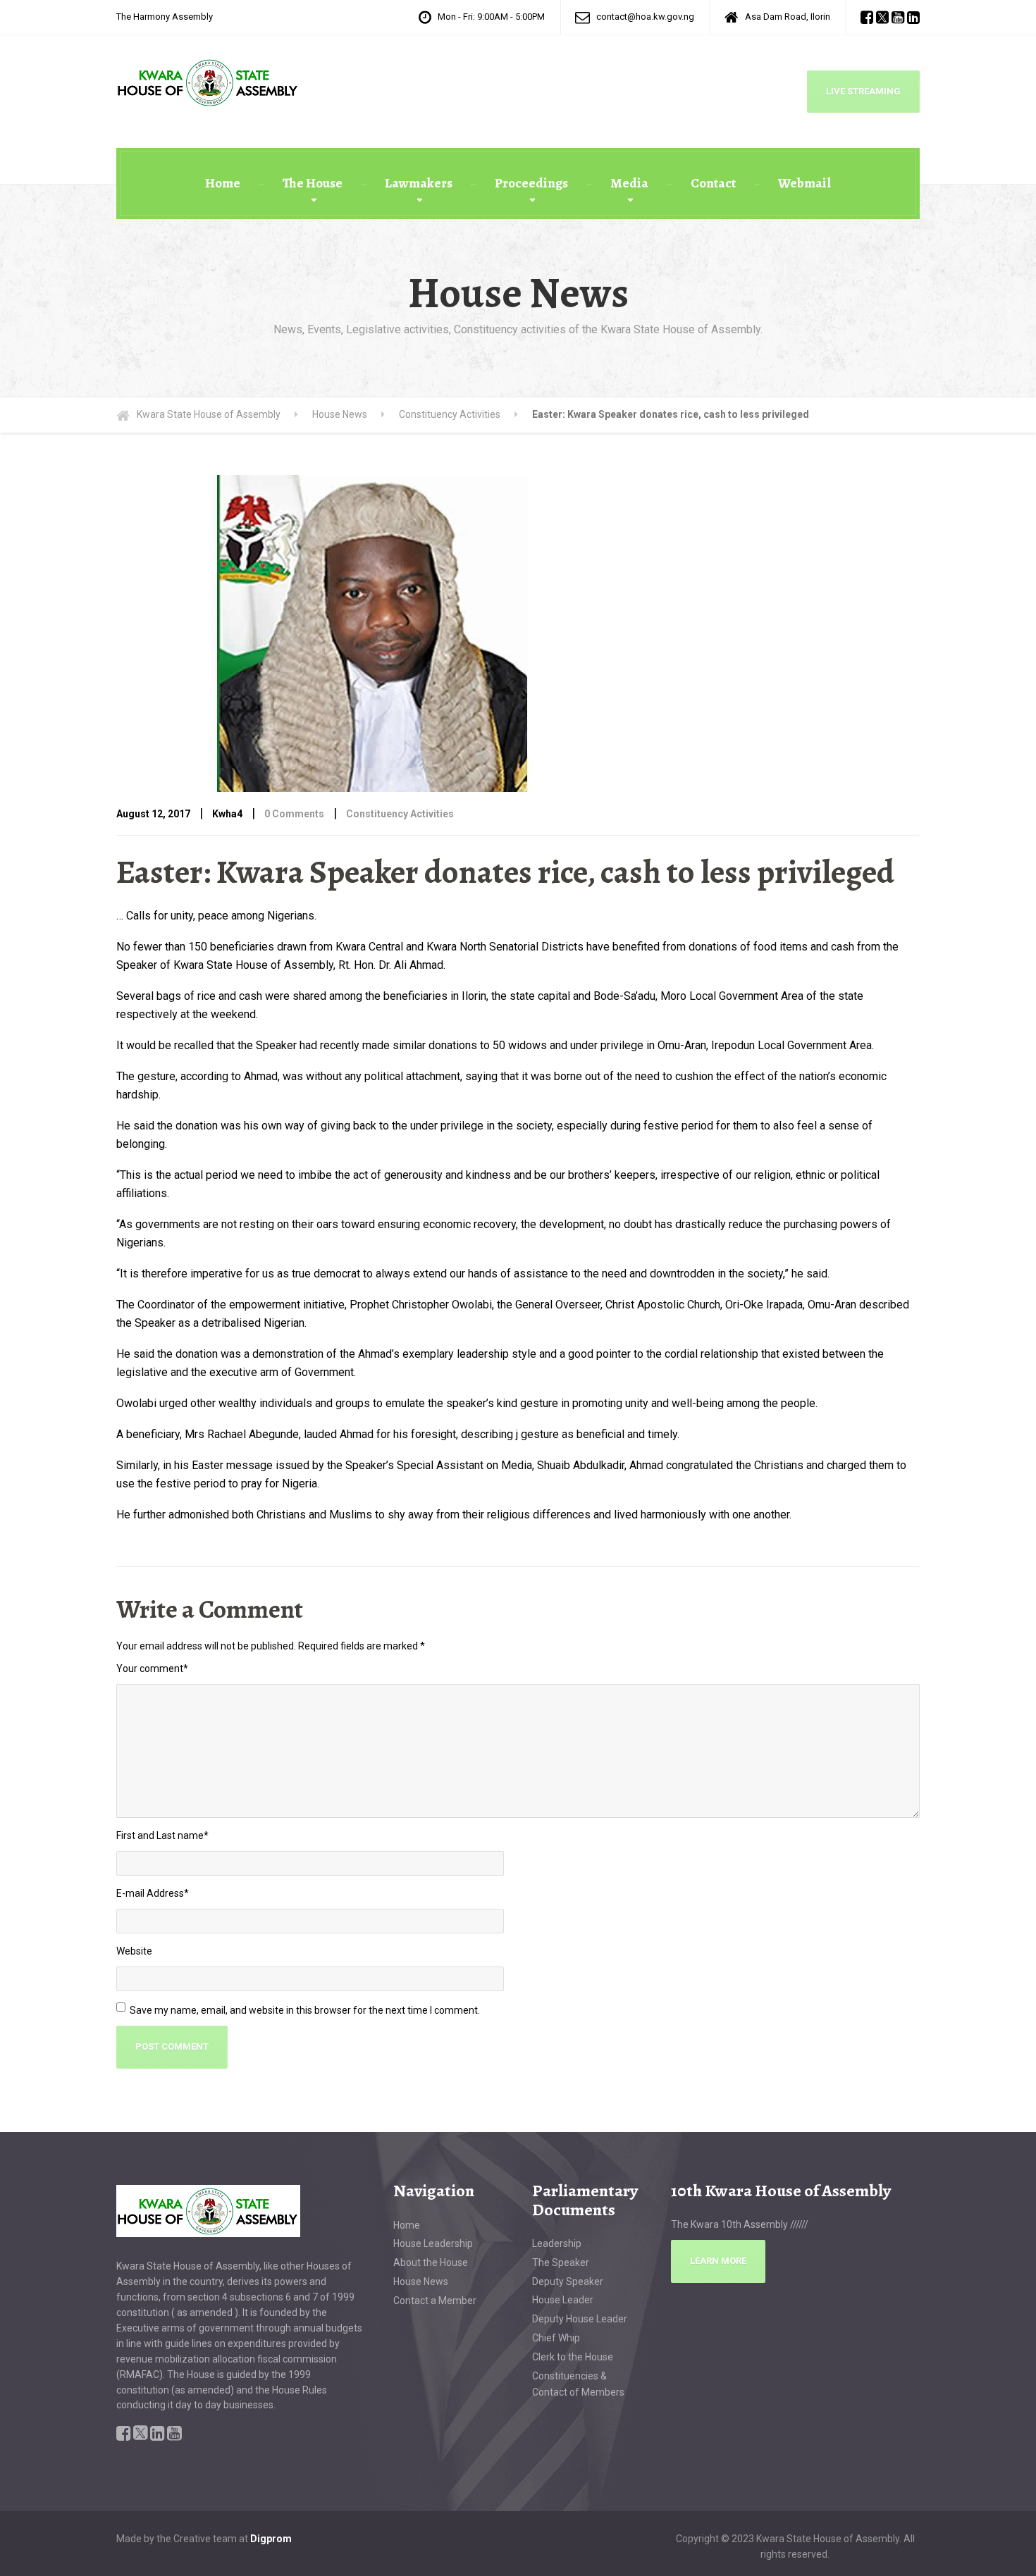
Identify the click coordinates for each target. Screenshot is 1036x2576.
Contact (713, 183)
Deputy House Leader (580, 2319)
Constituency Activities (400, 814)
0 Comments (294, 814)
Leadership (557, 2243)
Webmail (804, 183)
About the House (431, 2262)
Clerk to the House (573, 2357)
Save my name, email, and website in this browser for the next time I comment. (305, 2010)
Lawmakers (419, 183)
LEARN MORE (718, 2261)
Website (134, 1951)
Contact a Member (435, 2301)
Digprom (271, 2539)
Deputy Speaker (568, 2281)
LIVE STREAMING (863, 91)
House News (421, 2281)
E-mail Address (153, 1893)
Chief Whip (556, 2338)
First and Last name (162, 1835)
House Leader (563, 2300)
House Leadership (433, 2243)
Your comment (152, 1668)
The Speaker (561, 2262)
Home (223, 183)
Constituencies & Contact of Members (578, 2384)
